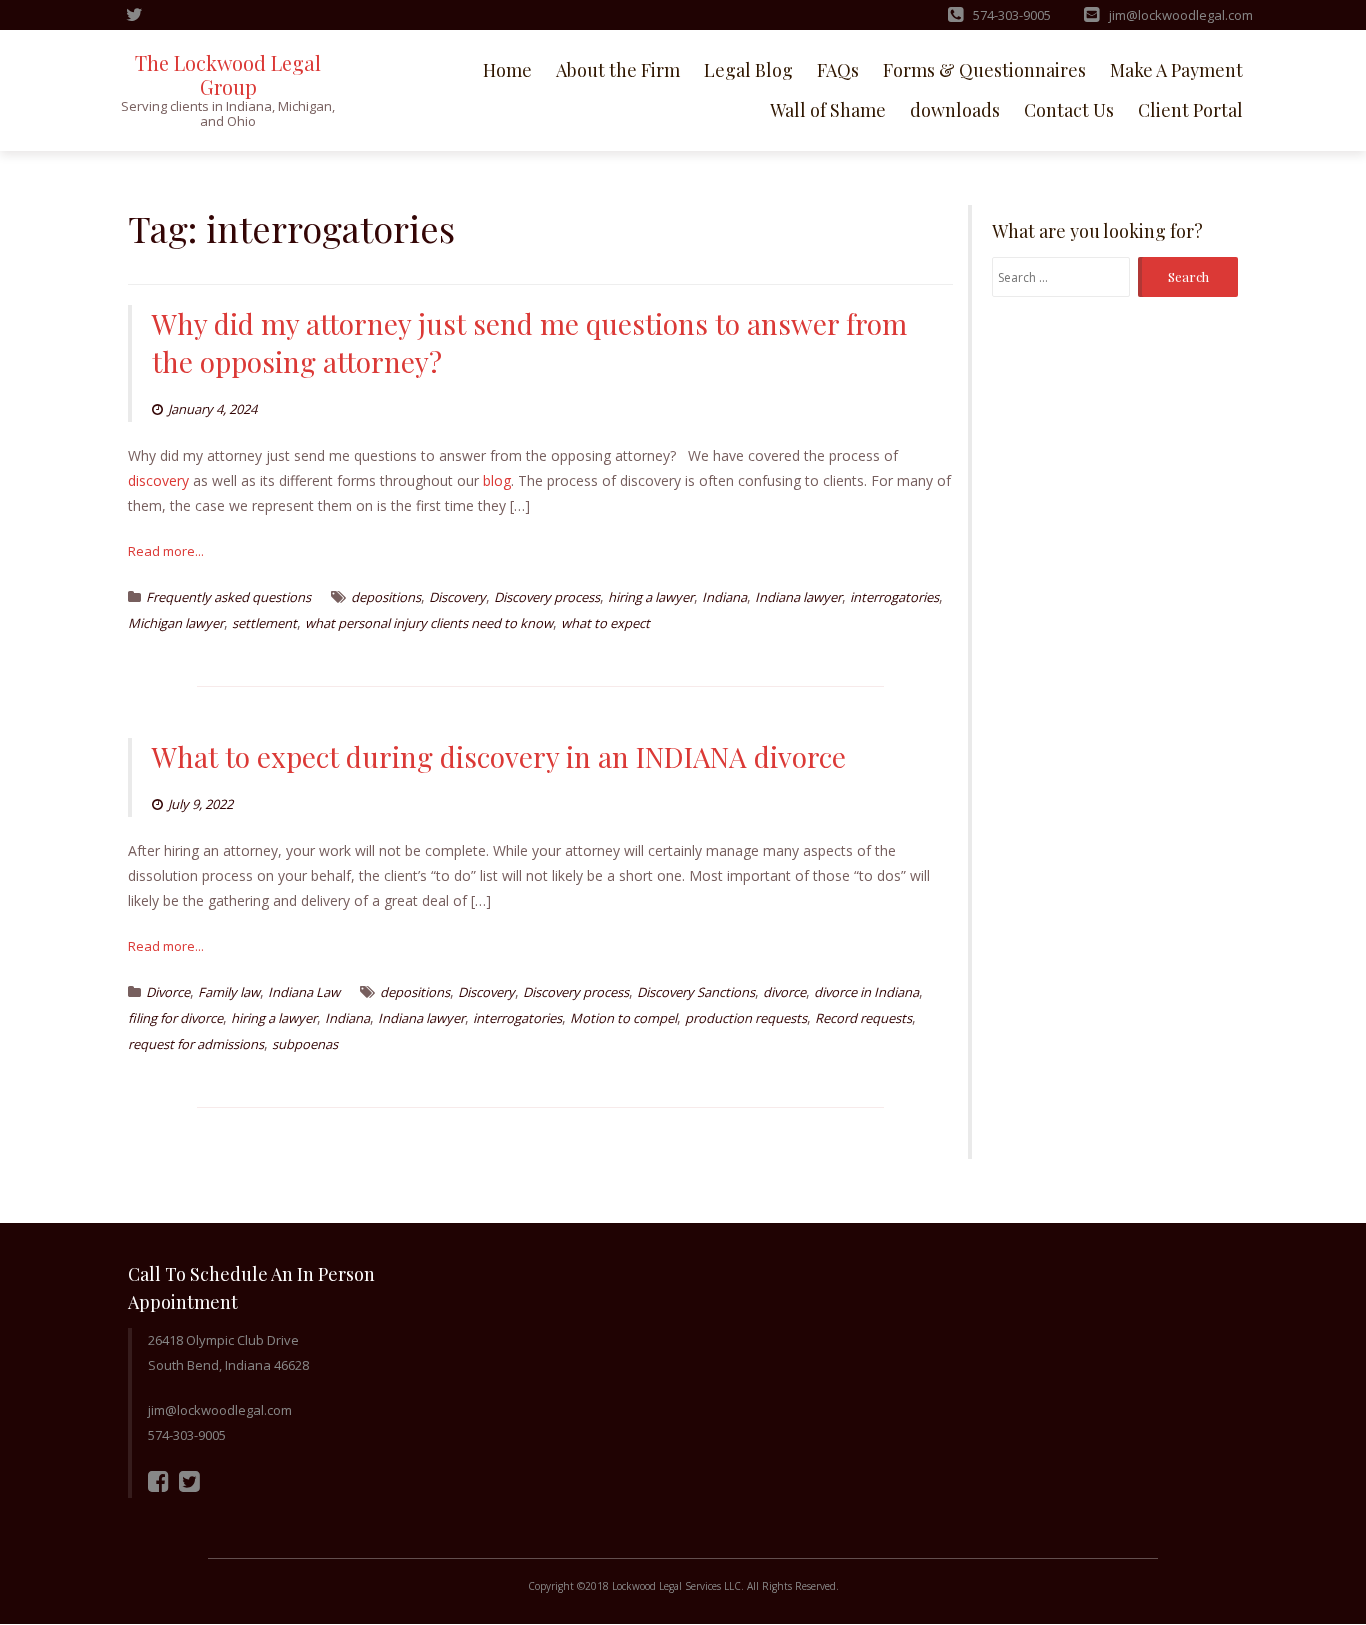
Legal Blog (748, 70)
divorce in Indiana (866, 992)
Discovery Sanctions (696, 992)
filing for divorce (175, 1018)
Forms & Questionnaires (984, 70)
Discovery (457, 597)
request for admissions (196, 1044)
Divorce (168, 992)
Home (507, 70)
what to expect (605, 623)
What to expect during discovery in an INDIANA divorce (499, 756)
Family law (229, 992)
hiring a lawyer (651, 597)
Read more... (166, 551)
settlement (264, 623)
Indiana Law (304, 992)
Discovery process (547, 597)
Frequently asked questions (228, 597)
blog (497, 480)
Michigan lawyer (176, 623)
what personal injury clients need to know (429, 623)
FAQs (838, 70)
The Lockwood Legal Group (228, 74)
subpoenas (305, 1044)
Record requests (863, 1018)
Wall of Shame (828, 110)
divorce (784, 992)
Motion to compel (623, 1018)
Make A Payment (1176, 70)
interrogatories (894, 597)
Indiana (724, 597)
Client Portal (1190, 110)
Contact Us (1069, 110)
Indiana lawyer (798, 597)
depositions (386, 597)
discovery (158, 480)
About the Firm (618, 70)
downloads (955, 110)
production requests (746, 1018)
